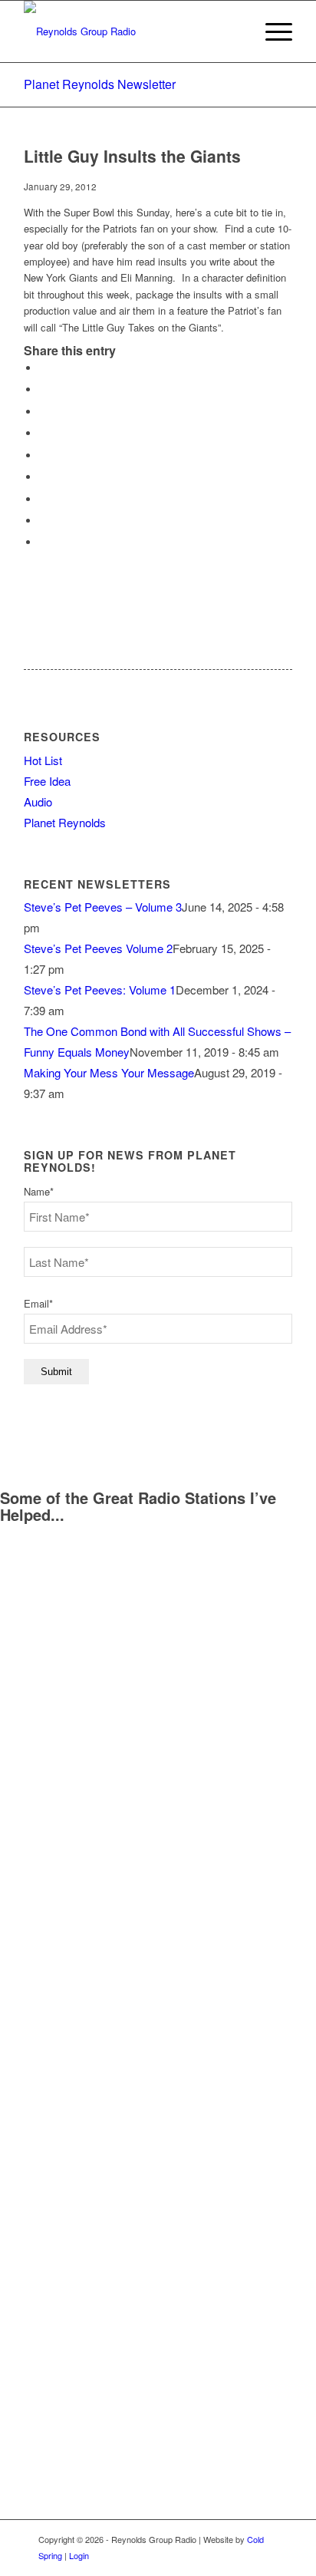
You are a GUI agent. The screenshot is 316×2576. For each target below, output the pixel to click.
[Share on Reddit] (43, 521)
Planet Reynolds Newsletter (100, 84)
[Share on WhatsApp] (43, 412)
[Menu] (271, 31)
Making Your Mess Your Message (109, 1072)
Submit (56, 1372)
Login (79, 2555)
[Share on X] (43, 389)
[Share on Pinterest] (43, 433)
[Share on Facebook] (43, 368)
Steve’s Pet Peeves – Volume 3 (103, 907)
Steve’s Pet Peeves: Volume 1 (100, 990)
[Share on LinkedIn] (43, 455)
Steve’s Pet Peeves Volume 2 (98, 948)
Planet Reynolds (65, 822)
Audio (38, 801)
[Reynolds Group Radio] (131, 31)
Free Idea (47, 781)
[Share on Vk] (43, 499)
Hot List (43, 760)
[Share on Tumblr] (43, 477)
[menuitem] (271, 31)
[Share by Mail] (43, 542)
